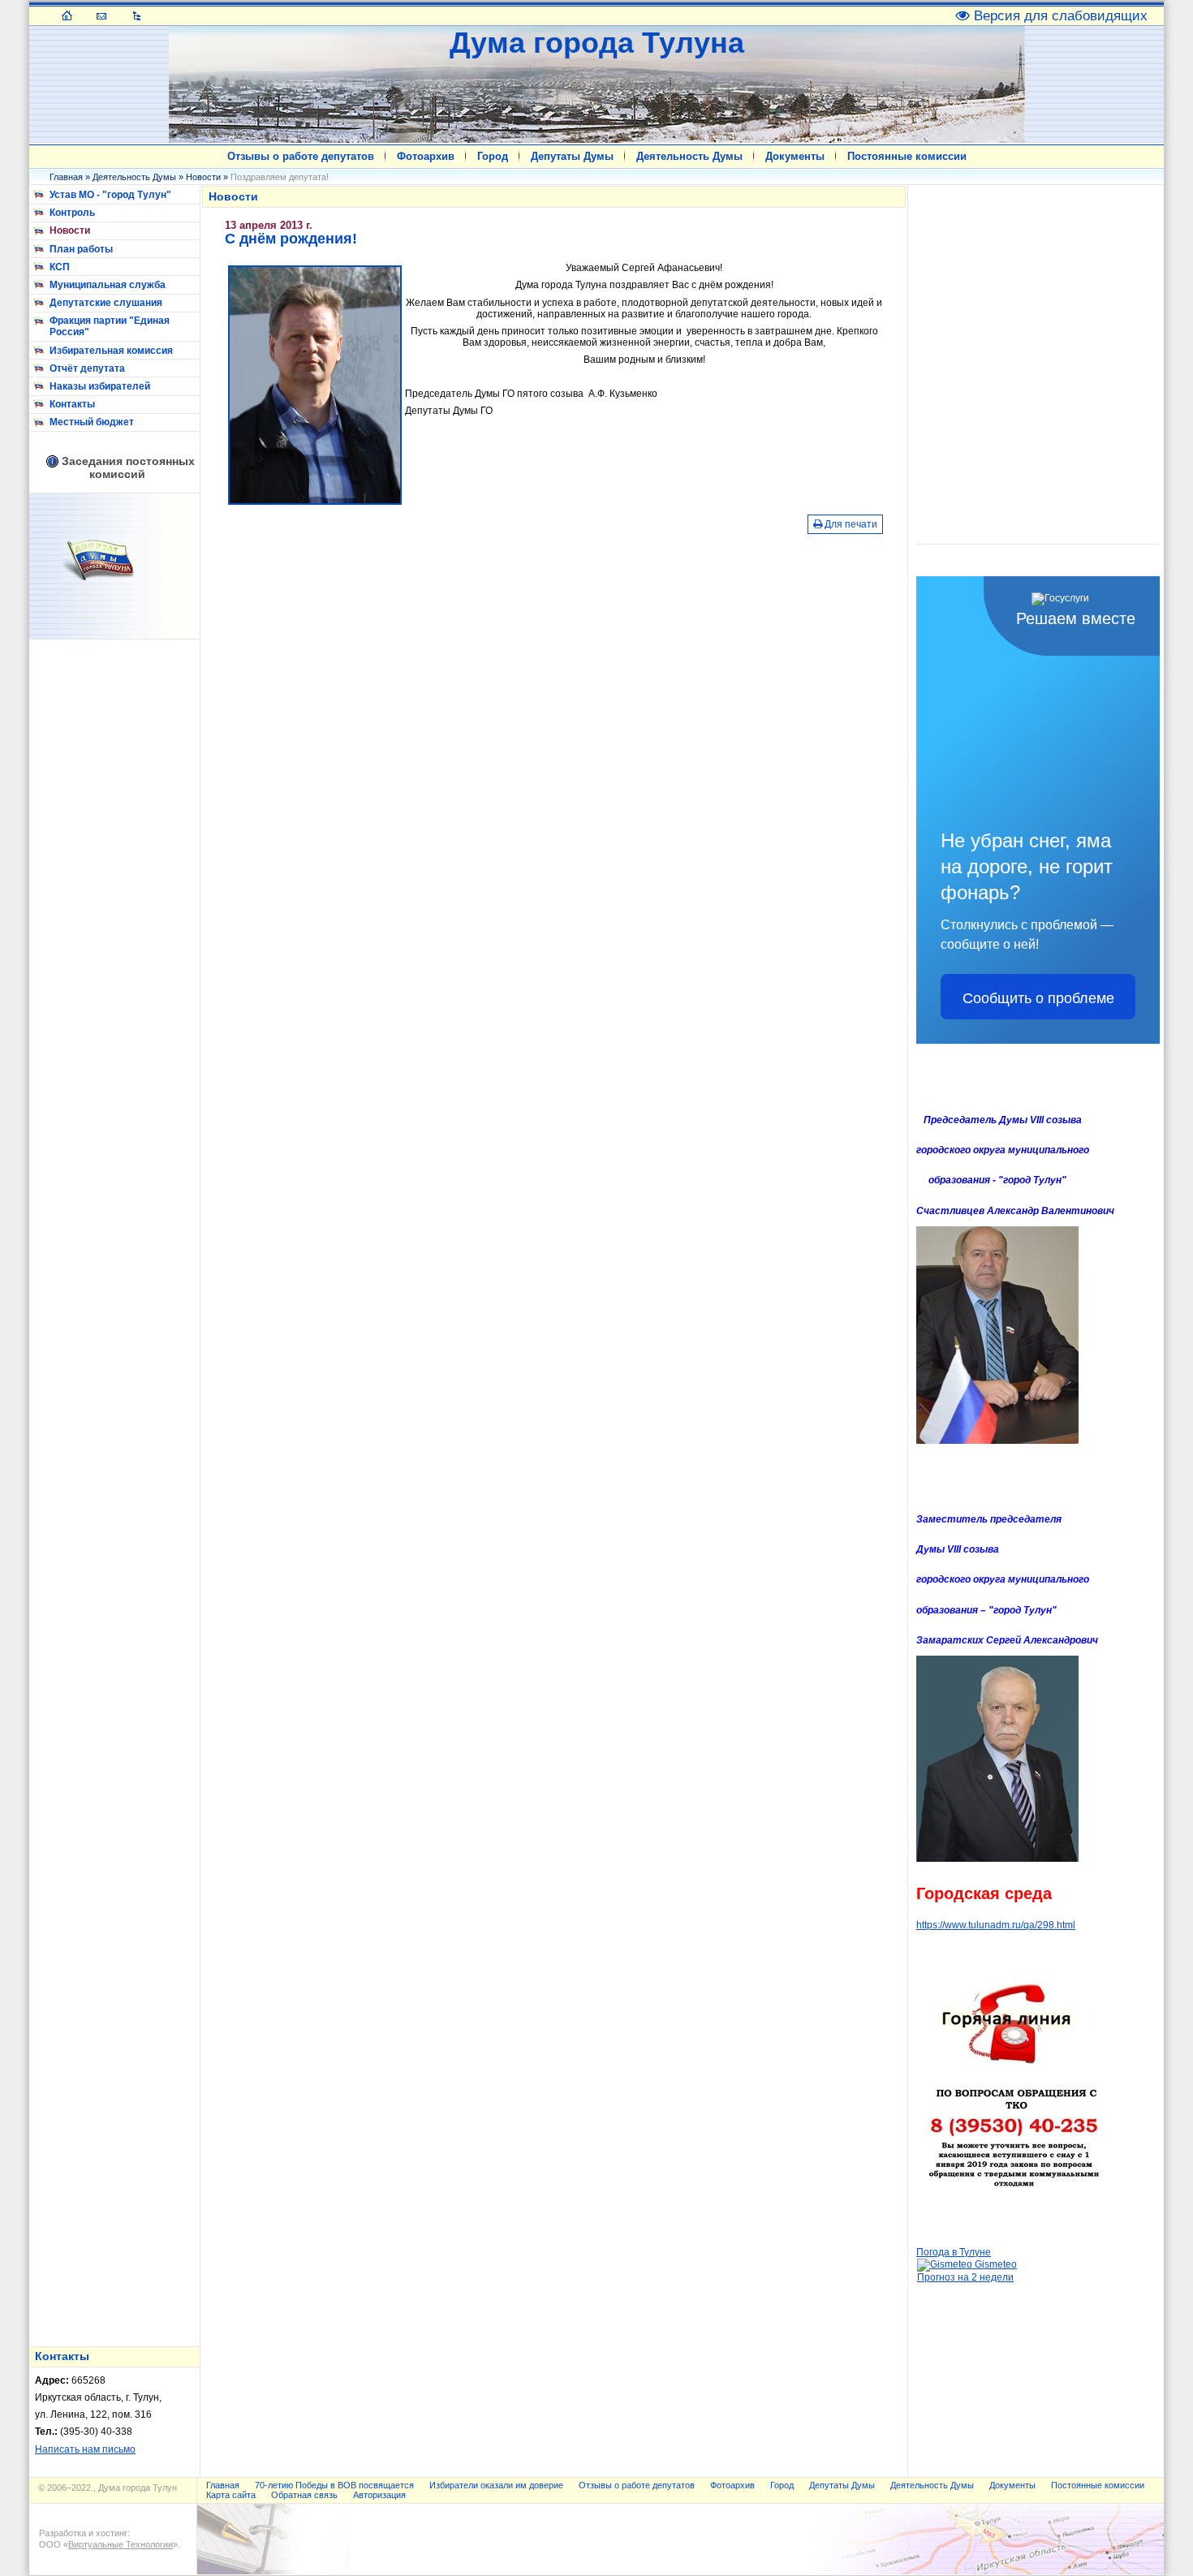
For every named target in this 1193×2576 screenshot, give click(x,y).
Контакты (72, 404)
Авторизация (379, 2495)
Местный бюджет (92, 422)
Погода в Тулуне (954, 2252)
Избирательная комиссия (111, 351)
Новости (203, 177)
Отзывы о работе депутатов (301, 156)
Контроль (72, 213)
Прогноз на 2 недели (965, 2277)
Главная (66, 177)
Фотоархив (426, 156)
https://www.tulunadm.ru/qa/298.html (996, 1925)
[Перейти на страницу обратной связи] (102, 15)
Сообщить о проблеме (1038, 997)
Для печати (850, 524)
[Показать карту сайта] (137, 15)
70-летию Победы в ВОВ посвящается (334, 2485)
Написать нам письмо (85, 2449)
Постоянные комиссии (907, 156)
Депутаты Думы (572, 156)
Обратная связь (304, 2495)
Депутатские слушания (106, 303)
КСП (60, 267)
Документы (795, 156)
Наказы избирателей (100, 386)
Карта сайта (231, 2495)
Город (493, 156)
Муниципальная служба (108, 285)
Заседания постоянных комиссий (128, 467)
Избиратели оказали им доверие (496, 2485)
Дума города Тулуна (597, 43)
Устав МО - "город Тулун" (110, 195)
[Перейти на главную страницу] (67, 15)
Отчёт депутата (87, 368)
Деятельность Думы (689, 156)
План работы (81, 249)
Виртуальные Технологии (121, 2544)
